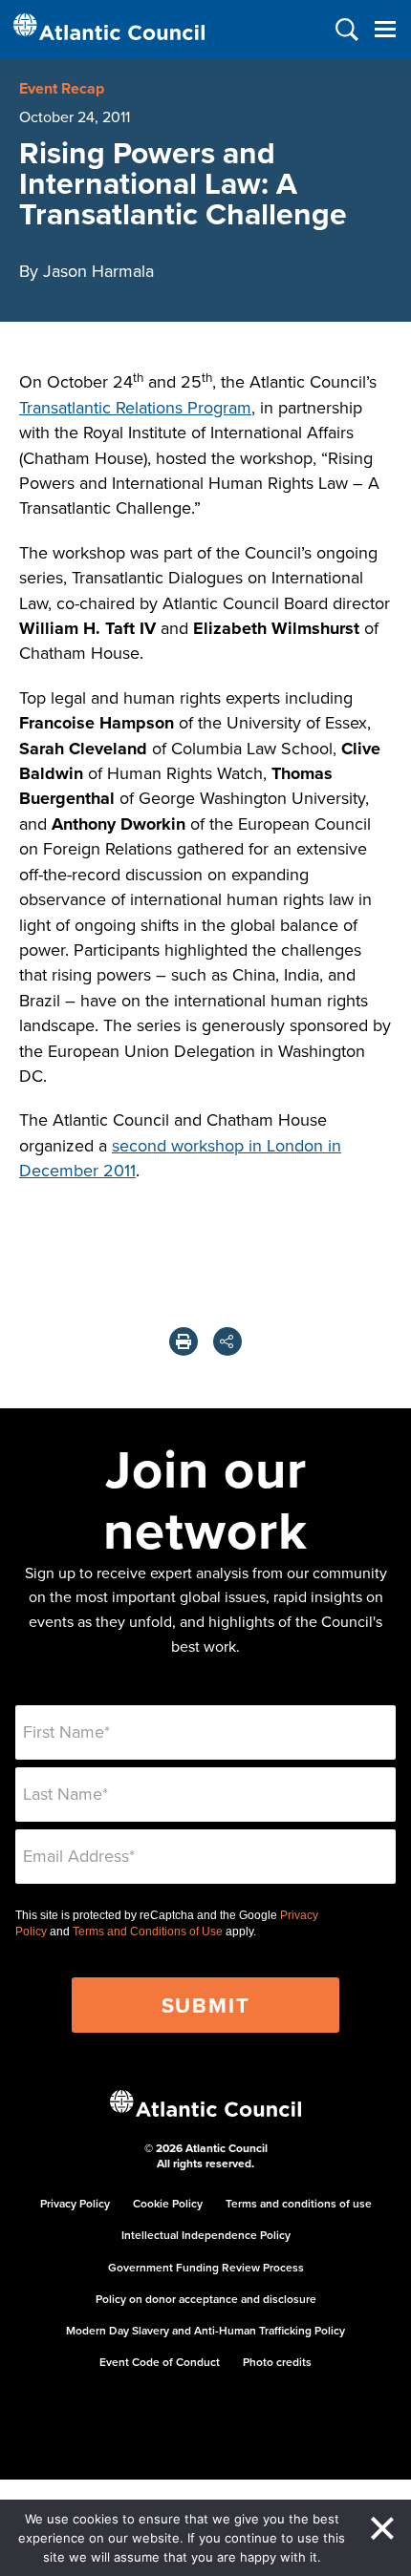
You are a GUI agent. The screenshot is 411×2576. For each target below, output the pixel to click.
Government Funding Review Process (206, 2267)
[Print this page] (184, 1341)
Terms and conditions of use (299, 2203)
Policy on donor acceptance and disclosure (206, 2299)
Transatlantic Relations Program (135, 407)
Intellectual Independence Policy (206, 2235)
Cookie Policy (168, 2203)
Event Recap (62, 88)
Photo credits (277, 2362)
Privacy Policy (75, 2203)
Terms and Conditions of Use (148, 1932)
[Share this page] (227, 1341)
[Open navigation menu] (385, 29)
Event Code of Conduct (160, 2362)
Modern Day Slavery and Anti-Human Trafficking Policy (205, 2330)
